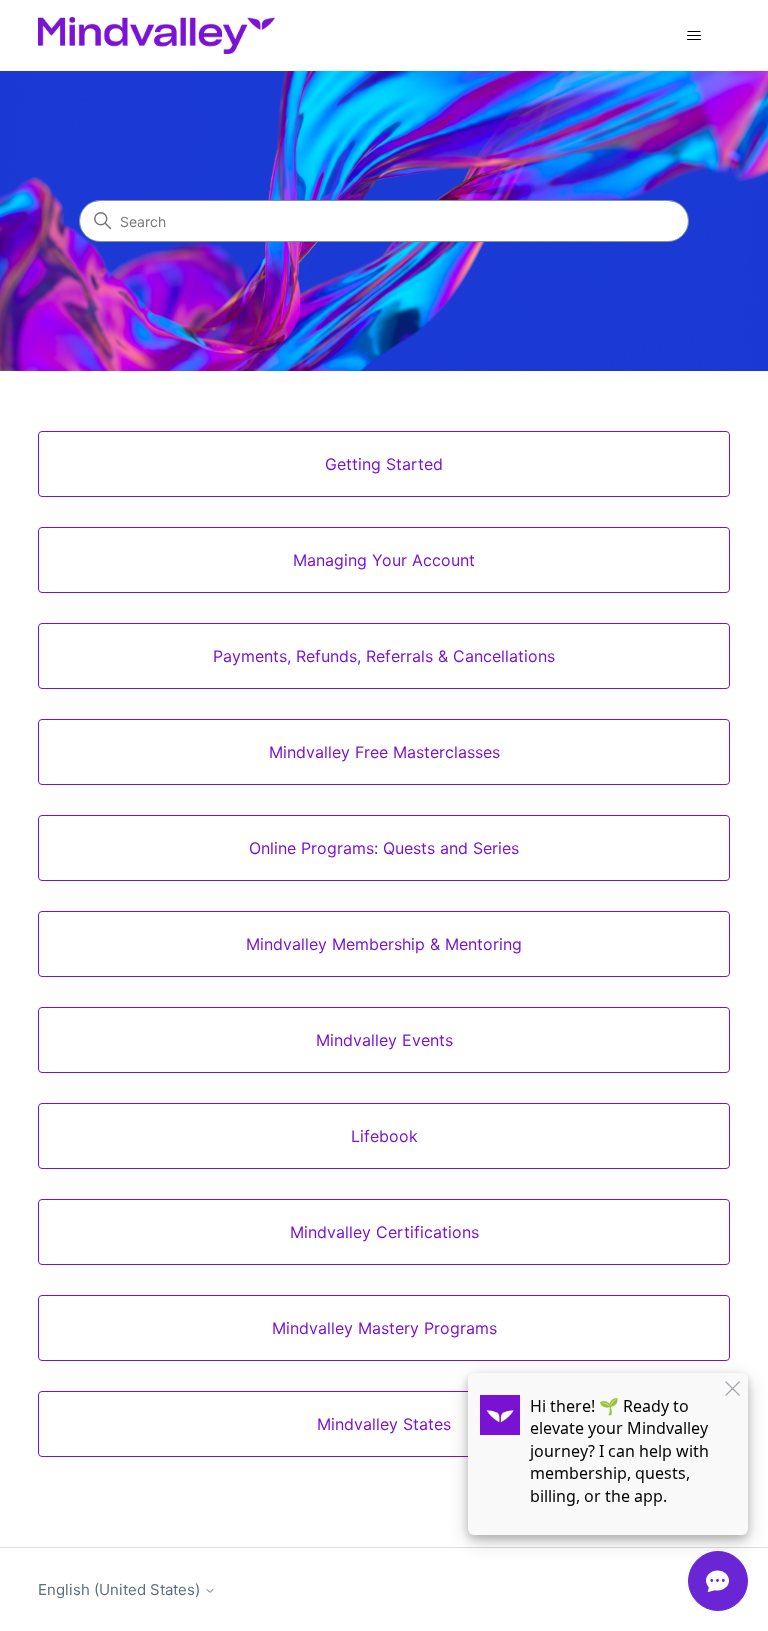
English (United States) (121, 1589)
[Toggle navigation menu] (694, 36)
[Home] (156, 35)
